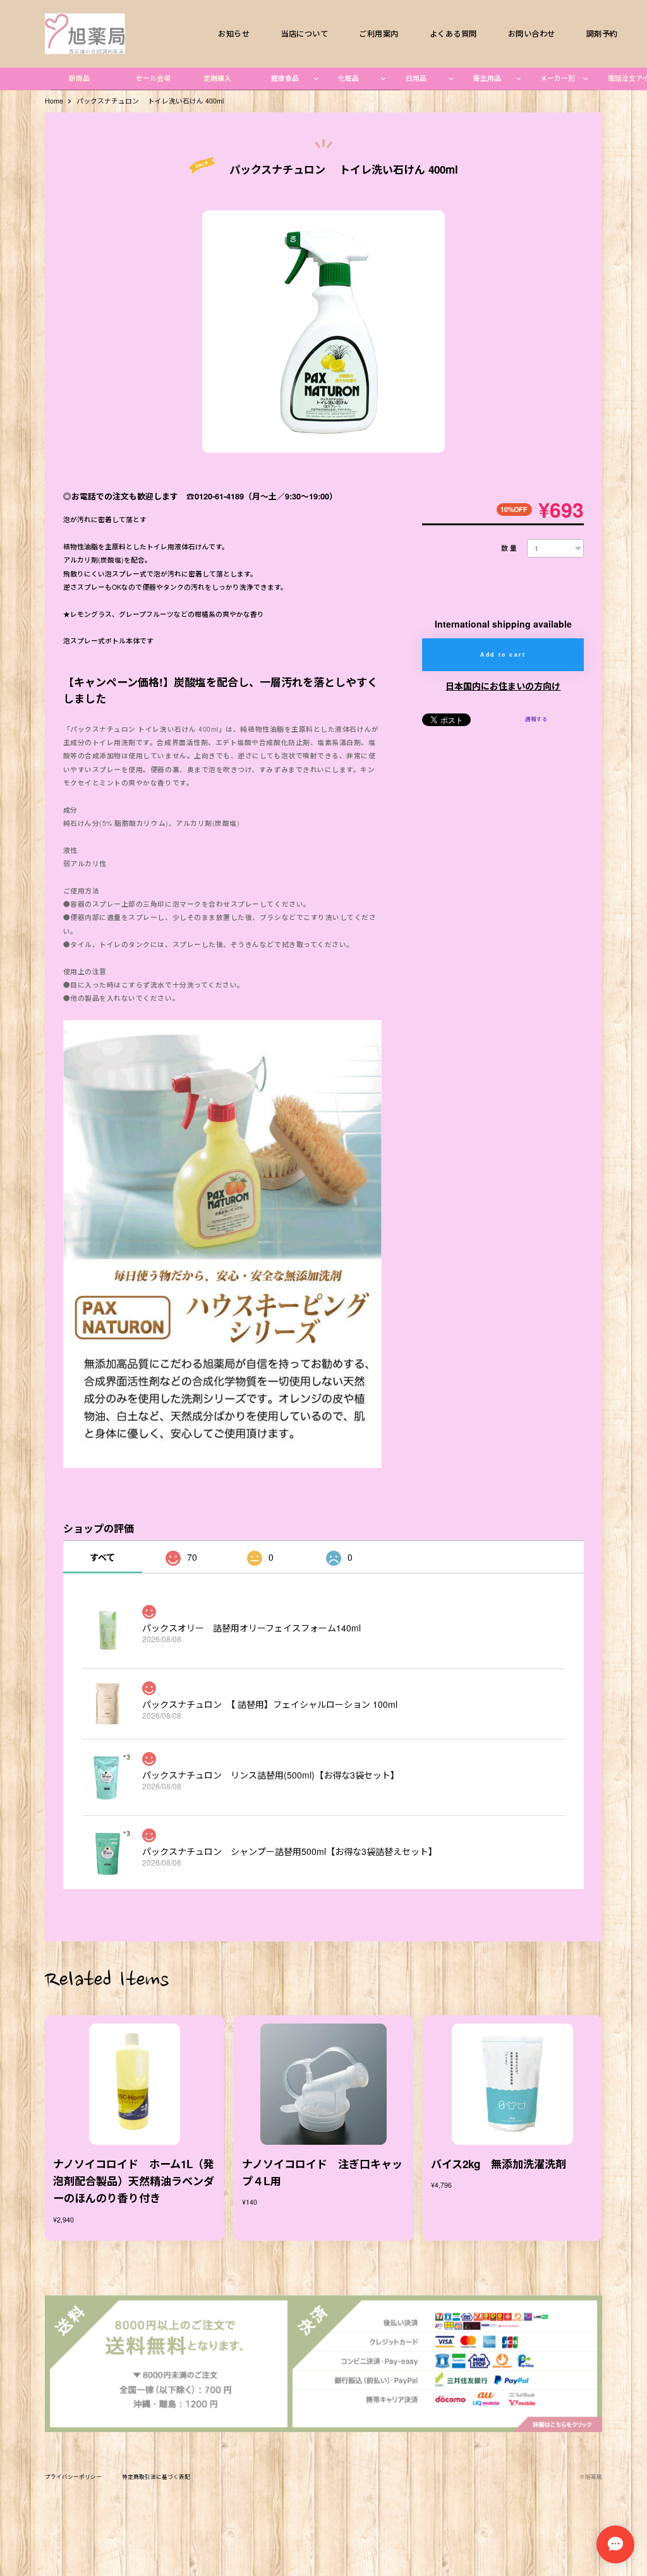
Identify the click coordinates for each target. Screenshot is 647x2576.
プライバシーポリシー (73, 2477)
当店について (304, 33)
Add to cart (503, 654)
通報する (536, 719)
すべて (102, 1557)
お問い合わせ (532, 33)
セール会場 (153, 78)
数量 (510, 548)
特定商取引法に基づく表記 (156, 2477)
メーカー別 (558, 78)
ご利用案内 (378, 33)
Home (54, 101)
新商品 (79, 78)
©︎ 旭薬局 (591, 2476)
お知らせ (234, 33)
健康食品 (285, 78)
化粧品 (348, 78)
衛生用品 (487, 78)
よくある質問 (453, 33)
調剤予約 (602, 33)
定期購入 (217, 78)
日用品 (416, 78)
